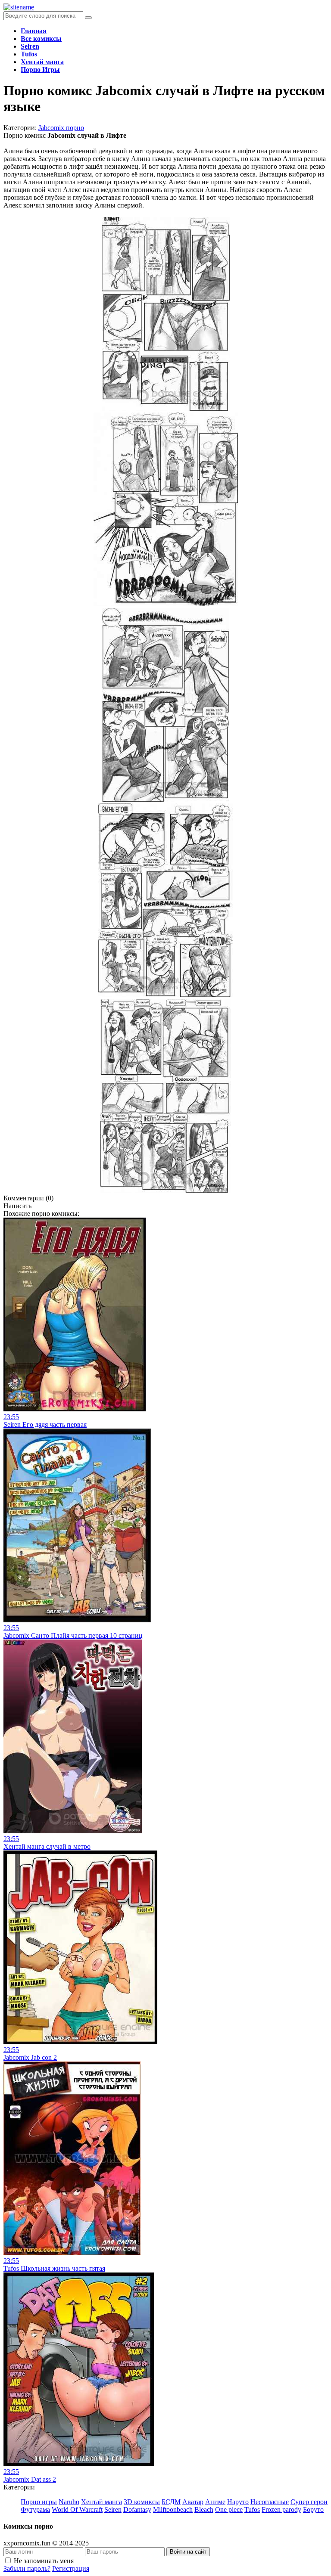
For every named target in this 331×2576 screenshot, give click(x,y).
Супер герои (309, 2502)
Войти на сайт (188, 2552)
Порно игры (39, 2502)
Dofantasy (137, 2509)
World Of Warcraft (77, 2509)
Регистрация (71, 2568)
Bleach (204, 2509)
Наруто (238, 2502)
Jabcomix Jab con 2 (30, 2057)
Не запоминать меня (44, 2561)
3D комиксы (142, 2502)
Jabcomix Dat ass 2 (30, 2479)
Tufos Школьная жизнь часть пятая (54, 2268)
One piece (229, 2509)
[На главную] (19, 7)
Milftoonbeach (173, 2509)
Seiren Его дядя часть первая (45, 1424)
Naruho (69, 2502)
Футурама (35, 2509)
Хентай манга (101, 2502)
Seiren (113, 2509)
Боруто (313, 2509)
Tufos (252, 2509)
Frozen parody (281, 2509)
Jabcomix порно (61, 128)
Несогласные (270, 2502)
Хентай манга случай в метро (47, 1846)
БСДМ (171, 2502)
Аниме (215, 2502)
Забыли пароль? (27, 2568)
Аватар (193, 2502)
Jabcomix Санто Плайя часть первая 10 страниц (73, 1635)
